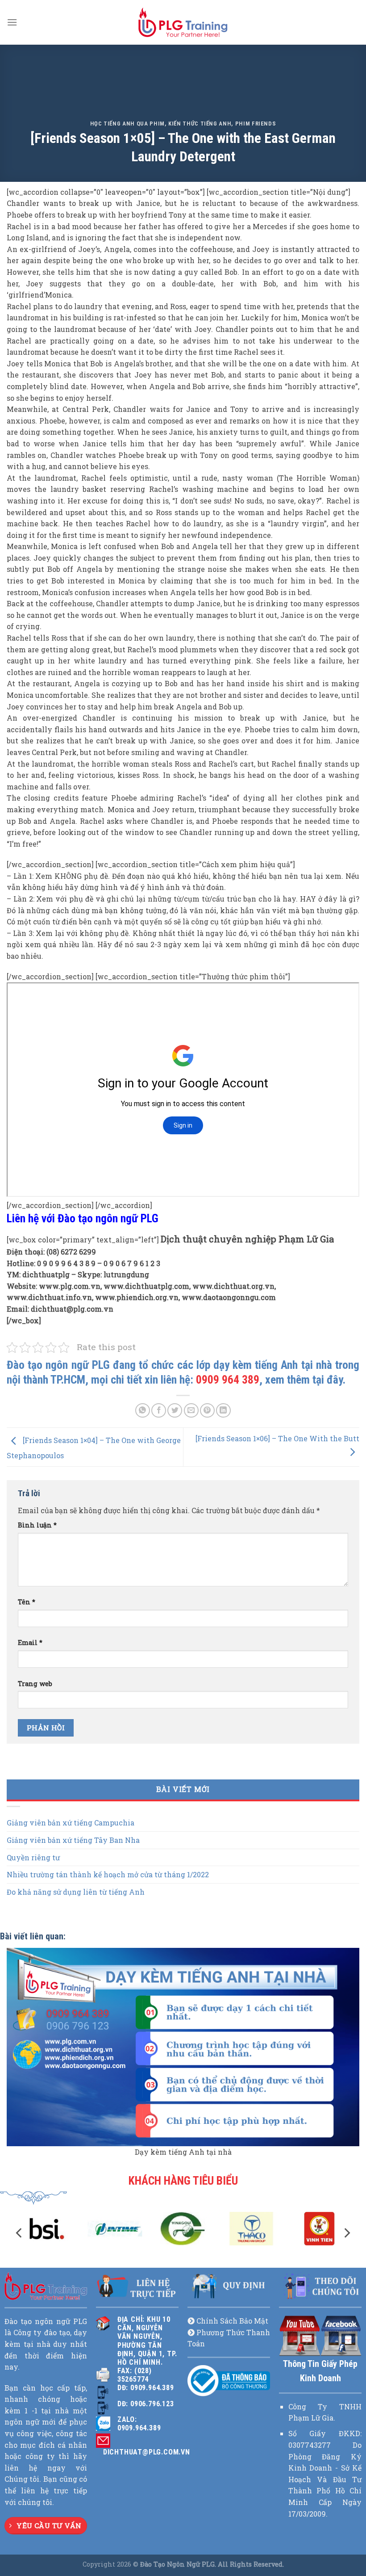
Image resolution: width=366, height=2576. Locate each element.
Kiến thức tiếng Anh (200, 124)
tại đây (327, 1380)
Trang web (35, 1684)
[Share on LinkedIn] (223, 1411)
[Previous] (20, 2233)
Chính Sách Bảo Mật (232, 2321)
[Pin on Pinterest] (207, 1411)
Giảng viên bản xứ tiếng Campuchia (71, 1823)
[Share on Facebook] (159, 1411)
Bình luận (37, 1525)
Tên (27, 1602)
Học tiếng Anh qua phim (127, 124)
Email (30, 1643)
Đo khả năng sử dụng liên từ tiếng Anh (76, 1892)
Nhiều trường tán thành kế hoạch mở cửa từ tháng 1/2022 (108, 1875)
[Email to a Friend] (191, 1411)
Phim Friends (256, 124)
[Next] (346, 2233)
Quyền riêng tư (33, 1857)
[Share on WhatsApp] (143, 1411)
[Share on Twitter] (175, 1411)
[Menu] (12, 22)
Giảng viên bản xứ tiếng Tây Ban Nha (73, 1840)
